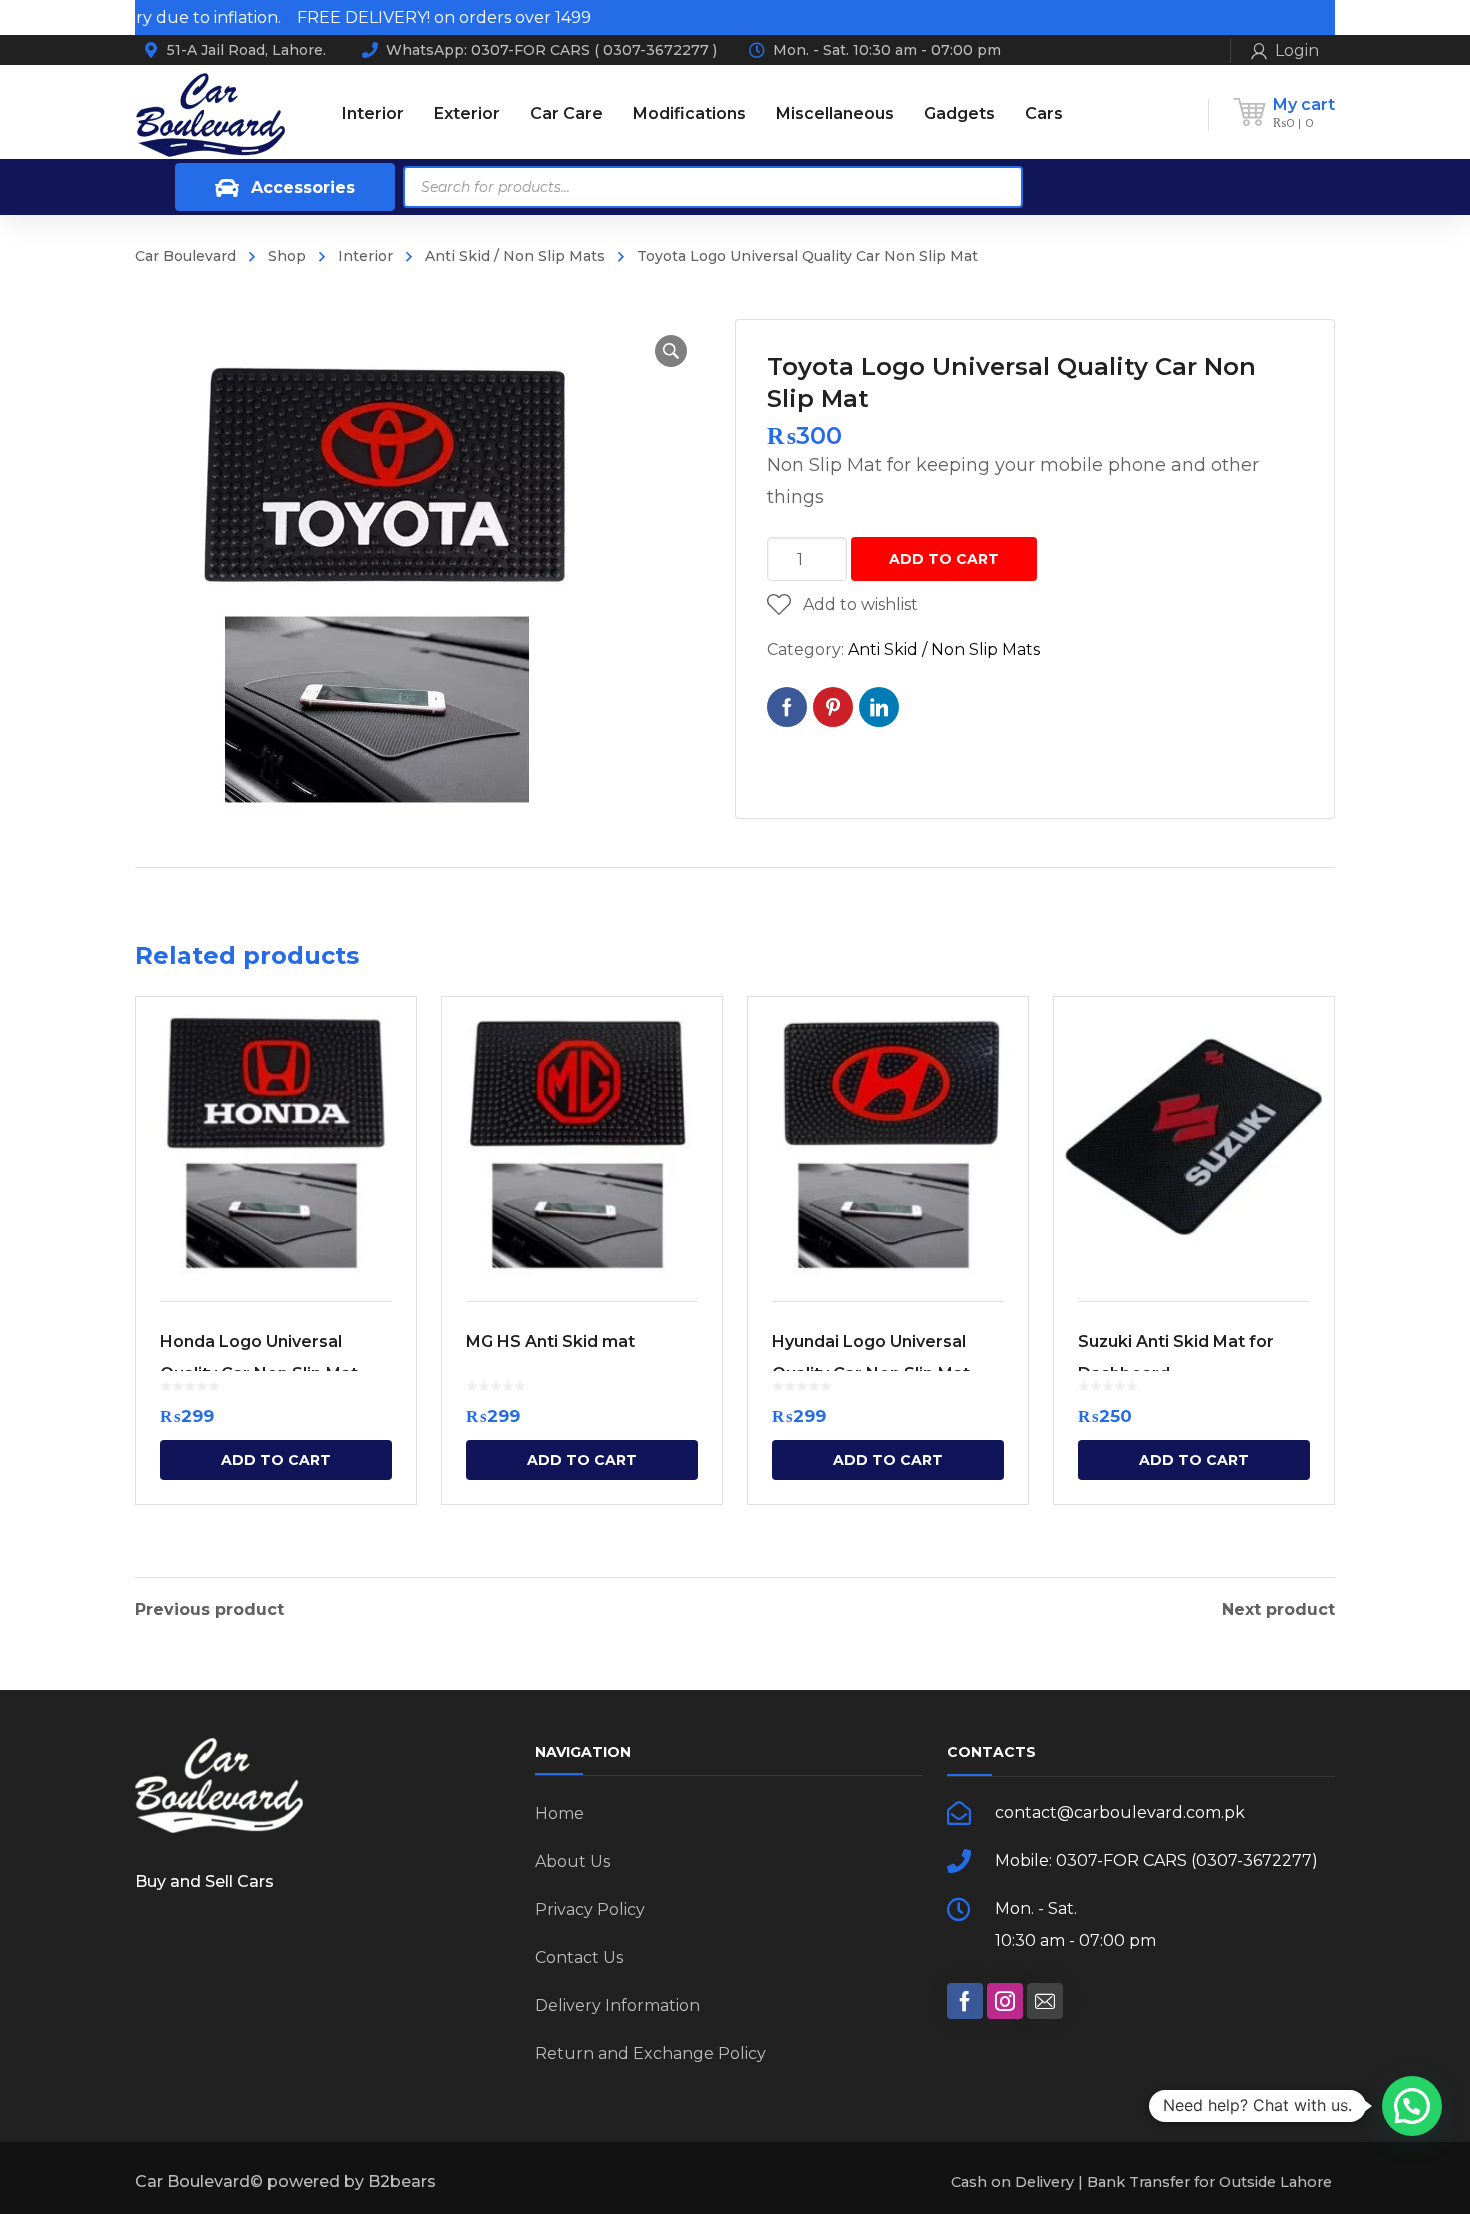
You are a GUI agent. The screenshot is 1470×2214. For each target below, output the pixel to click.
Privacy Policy (590, 1909)
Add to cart (944, 559)
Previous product (209, 1610)
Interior (365, 256)
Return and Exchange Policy (650, 2053)
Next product (1278, 1610)
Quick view (276, 1137)
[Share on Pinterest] (833, 707)
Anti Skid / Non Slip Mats (515, 256)
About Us (572, 1861)
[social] (965, 2001)
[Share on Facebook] (787, 707)
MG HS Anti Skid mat (550, 1341)
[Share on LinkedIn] (879, 707)
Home (559, 1813)
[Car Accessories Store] (210, 113)
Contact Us (579, 1957)
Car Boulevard (185, 256)
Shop (287, 256)
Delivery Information (617, 2005)
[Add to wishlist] (388, 1041)
